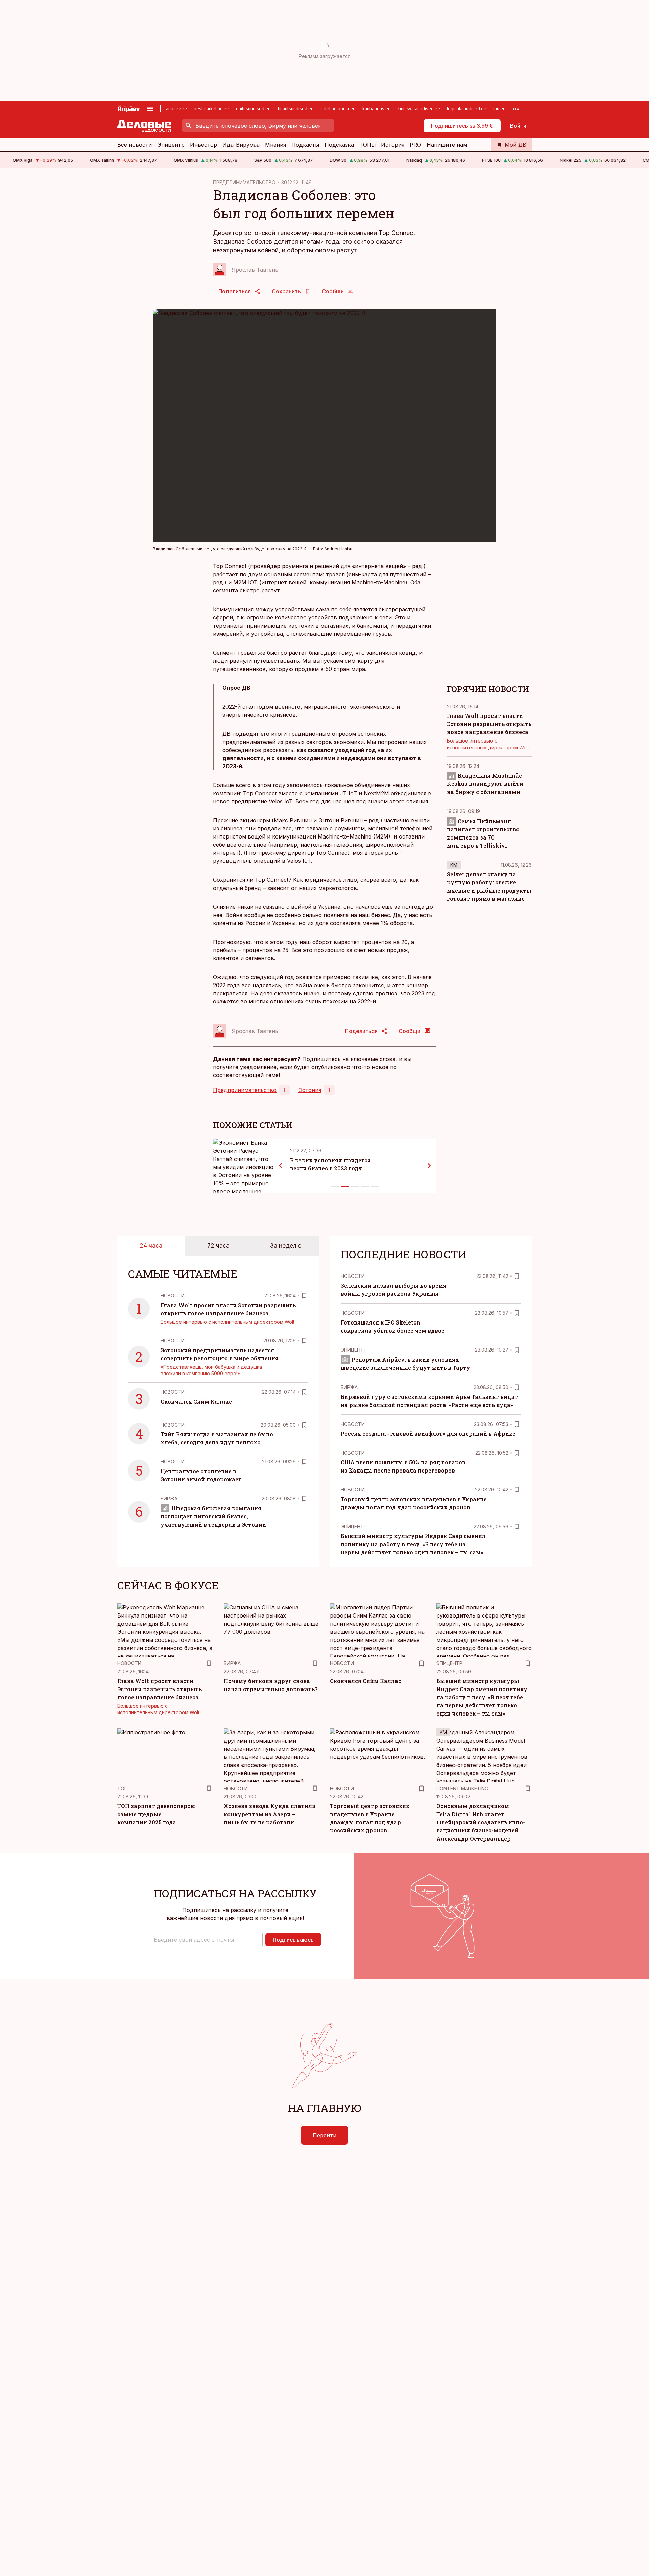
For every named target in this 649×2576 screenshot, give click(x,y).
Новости (173, 1296)
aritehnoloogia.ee (338, 109)
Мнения (275, 145)
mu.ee (499, 109)
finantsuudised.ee (296, 109)
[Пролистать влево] (281, 1166)
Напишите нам (447, 145)
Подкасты (305, 145)
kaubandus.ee (377, 109)
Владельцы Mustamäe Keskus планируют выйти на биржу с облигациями (485, 784)
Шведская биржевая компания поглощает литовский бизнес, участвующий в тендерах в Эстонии (213, 1516)
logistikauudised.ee (467, 109)
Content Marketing (462, 1788)
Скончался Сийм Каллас (196, 1401)
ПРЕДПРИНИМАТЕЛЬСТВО (244, 182)
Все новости (135, 145)
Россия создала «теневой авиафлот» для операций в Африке (428, 1433)
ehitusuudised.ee (253, 109)
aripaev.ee (176, 109)
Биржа (169, 1498)
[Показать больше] (516, 109)
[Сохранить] (304, 1296)
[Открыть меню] (150, 109)
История (393, 145)
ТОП (123, 1788)
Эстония (310, 1090)
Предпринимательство (245, 1090)
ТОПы (367, 145)
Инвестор (203, 145)
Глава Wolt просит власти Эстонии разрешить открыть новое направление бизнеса (489, 724)
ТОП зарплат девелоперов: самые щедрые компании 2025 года (156, 1814)
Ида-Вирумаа (241, 145)
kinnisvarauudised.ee (419, 109)
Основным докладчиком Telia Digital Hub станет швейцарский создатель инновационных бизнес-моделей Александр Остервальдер (481, 1822)
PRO (415, 145)
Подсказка (339, 145)
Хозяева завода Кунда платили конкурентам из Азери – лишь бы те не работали (270, 1814)
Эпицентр (171, 145)
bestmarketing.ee (211, 109)
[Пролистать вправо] (429, 1166)
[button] (206, 1940)
